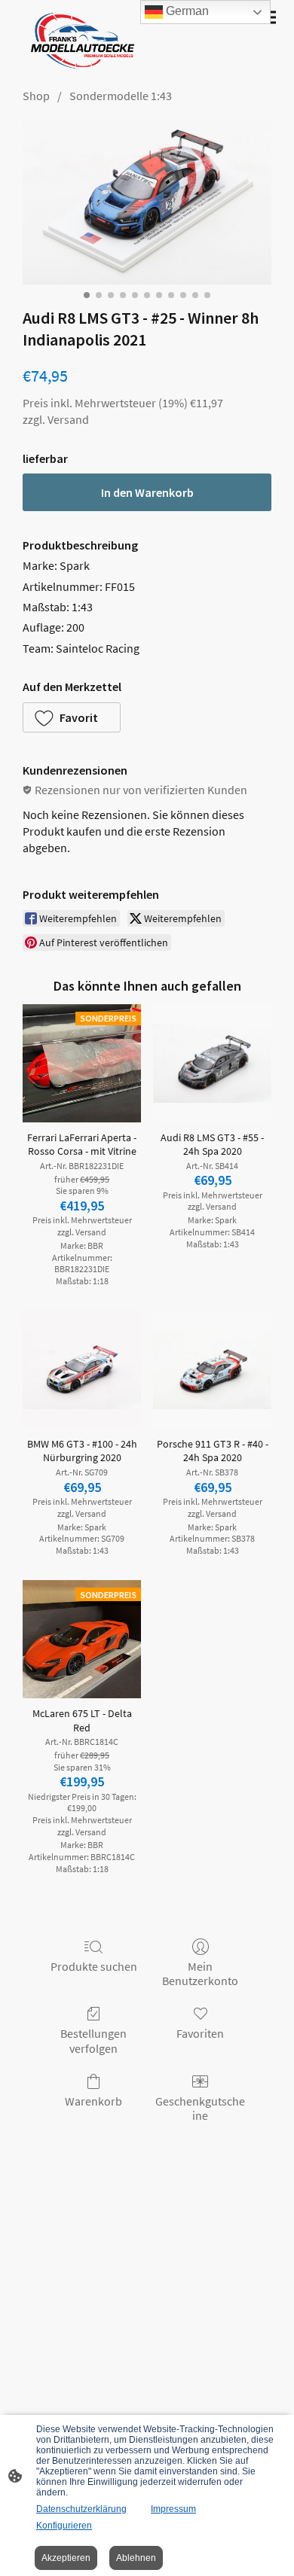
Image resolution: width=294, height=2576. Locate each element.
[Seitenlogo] (80, 41)
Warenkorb (93, 2101)
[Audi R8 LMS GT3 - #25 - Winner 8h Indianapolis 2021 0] (147, 202)
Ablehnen (136, 2558)
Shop (36, 96)
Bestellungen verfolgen (93, 2040)
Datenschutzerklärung (81, 2509)
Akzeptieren (66, 2558)
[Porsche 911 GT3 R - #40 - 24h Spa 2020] (212, 1370)
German (186, 11)
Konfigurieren (64, 2526)
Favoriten (200, 2033)
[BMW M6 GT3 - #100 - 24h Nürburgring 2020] (82, 1370)
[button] (72, 717)
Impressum (173, 2509)
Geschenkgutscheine (200, 2108)
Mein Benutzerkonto (200, 1973)
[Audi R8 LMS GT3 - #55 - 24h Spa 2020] (212, 1063)
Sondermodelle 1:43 (121, 96)
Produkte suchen (94, 1966)
